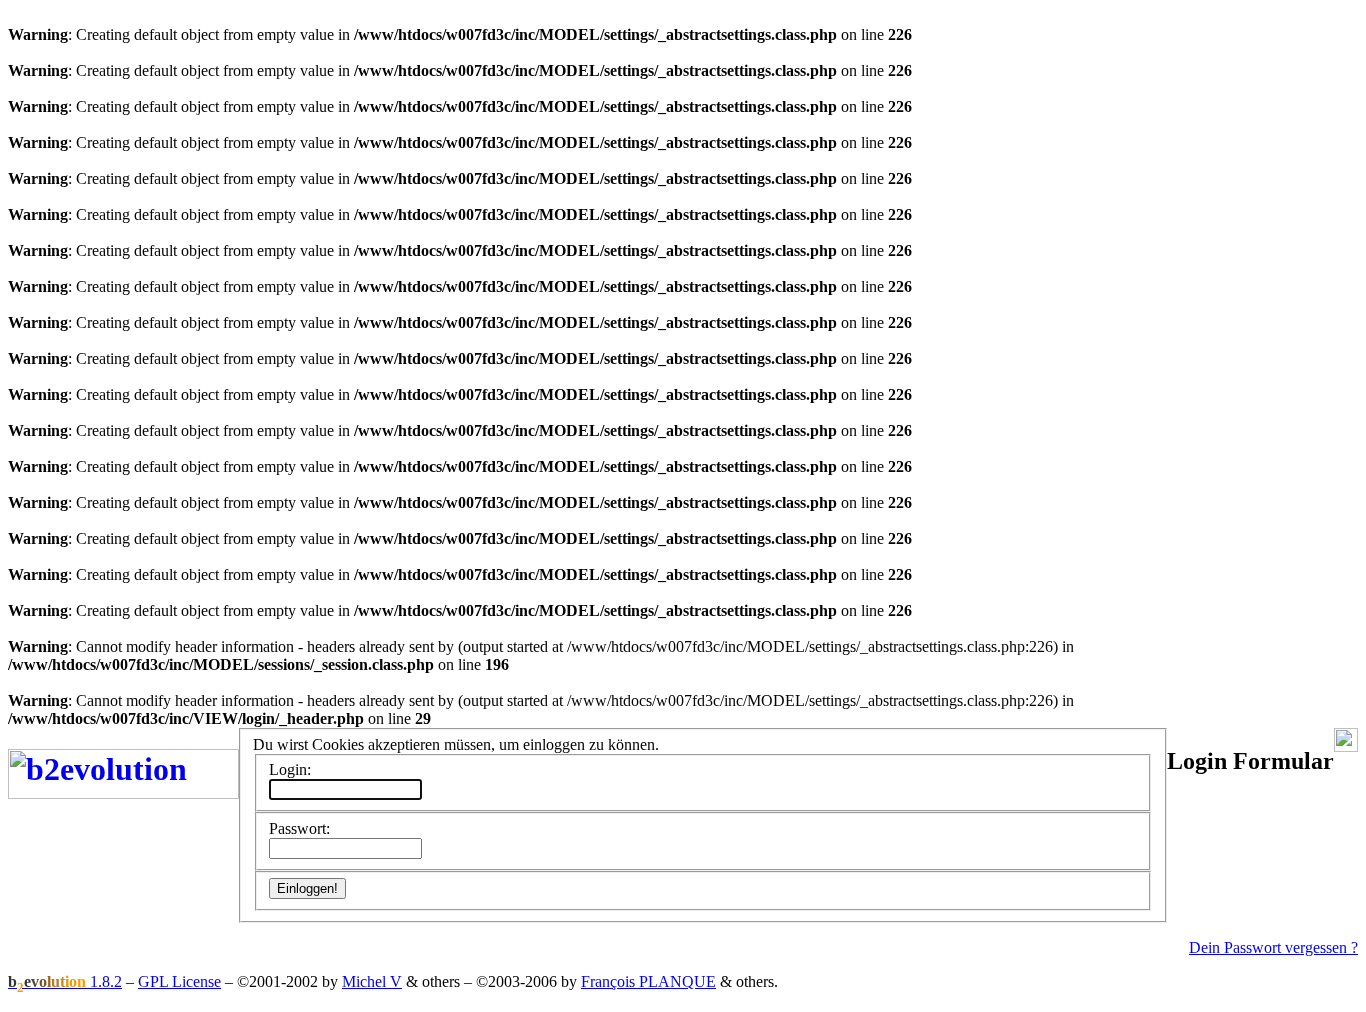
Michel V (372, 981)
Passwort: (299, 828)
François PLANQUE (648, 981)
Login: (290, 769)
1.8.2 (65, 981)
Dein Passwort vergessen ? (1273, 947)
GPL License (179, 981)
